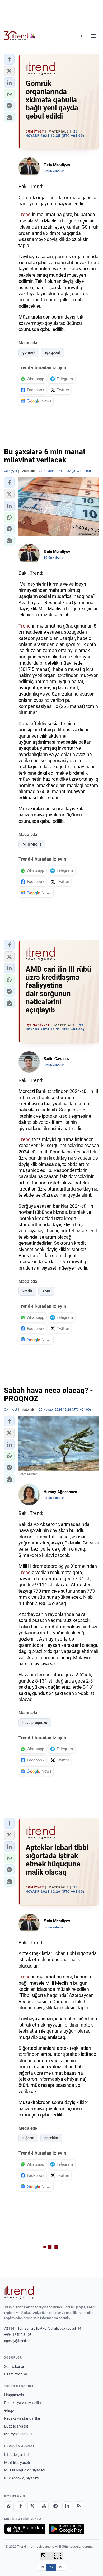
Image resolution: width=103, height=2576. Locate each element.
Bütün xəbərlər (54, 171)
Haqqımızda (14, 2395)
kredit (27, 1291)
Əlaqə (9, 2410)
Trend (25, 214)
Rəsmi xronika (16, 2374)
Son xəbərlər (14, 2366)
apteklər (51, 2138)
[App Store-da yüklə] (25, 2529)
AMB (46, 1291)
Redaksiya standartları (23, 2418)
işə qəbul (53, 352)
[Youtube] (44, 2506)
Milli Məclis (32, 844)
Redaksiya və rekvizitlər (23, 2403)
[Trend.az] (20, 36)
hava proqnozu (35, 1723)
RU (61, 2567)
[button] (9, 59)
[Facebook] (21, 2506)
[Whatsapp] (9, 2506)
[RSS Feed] (79, 2506)
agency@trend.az (17, 2341)
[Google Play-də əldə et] (66, 2529)
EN (42, 2567)
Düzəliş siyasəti (17, 2426)
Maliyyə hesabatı (18, 2434)
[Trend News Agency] (19, 2292)
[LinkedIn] (67, 2506)
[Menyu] (93, 36)
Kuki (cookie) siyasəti (21, 2478)
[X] (32, 2506)
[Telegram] (55, 2506)
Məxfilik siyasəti (17, 2463)
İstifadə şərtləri (16, 2455)
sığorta (28, 2138)
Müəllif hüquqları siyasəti (24, 2470)
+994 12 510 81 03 (18, 2335)
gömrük (29, 352)
